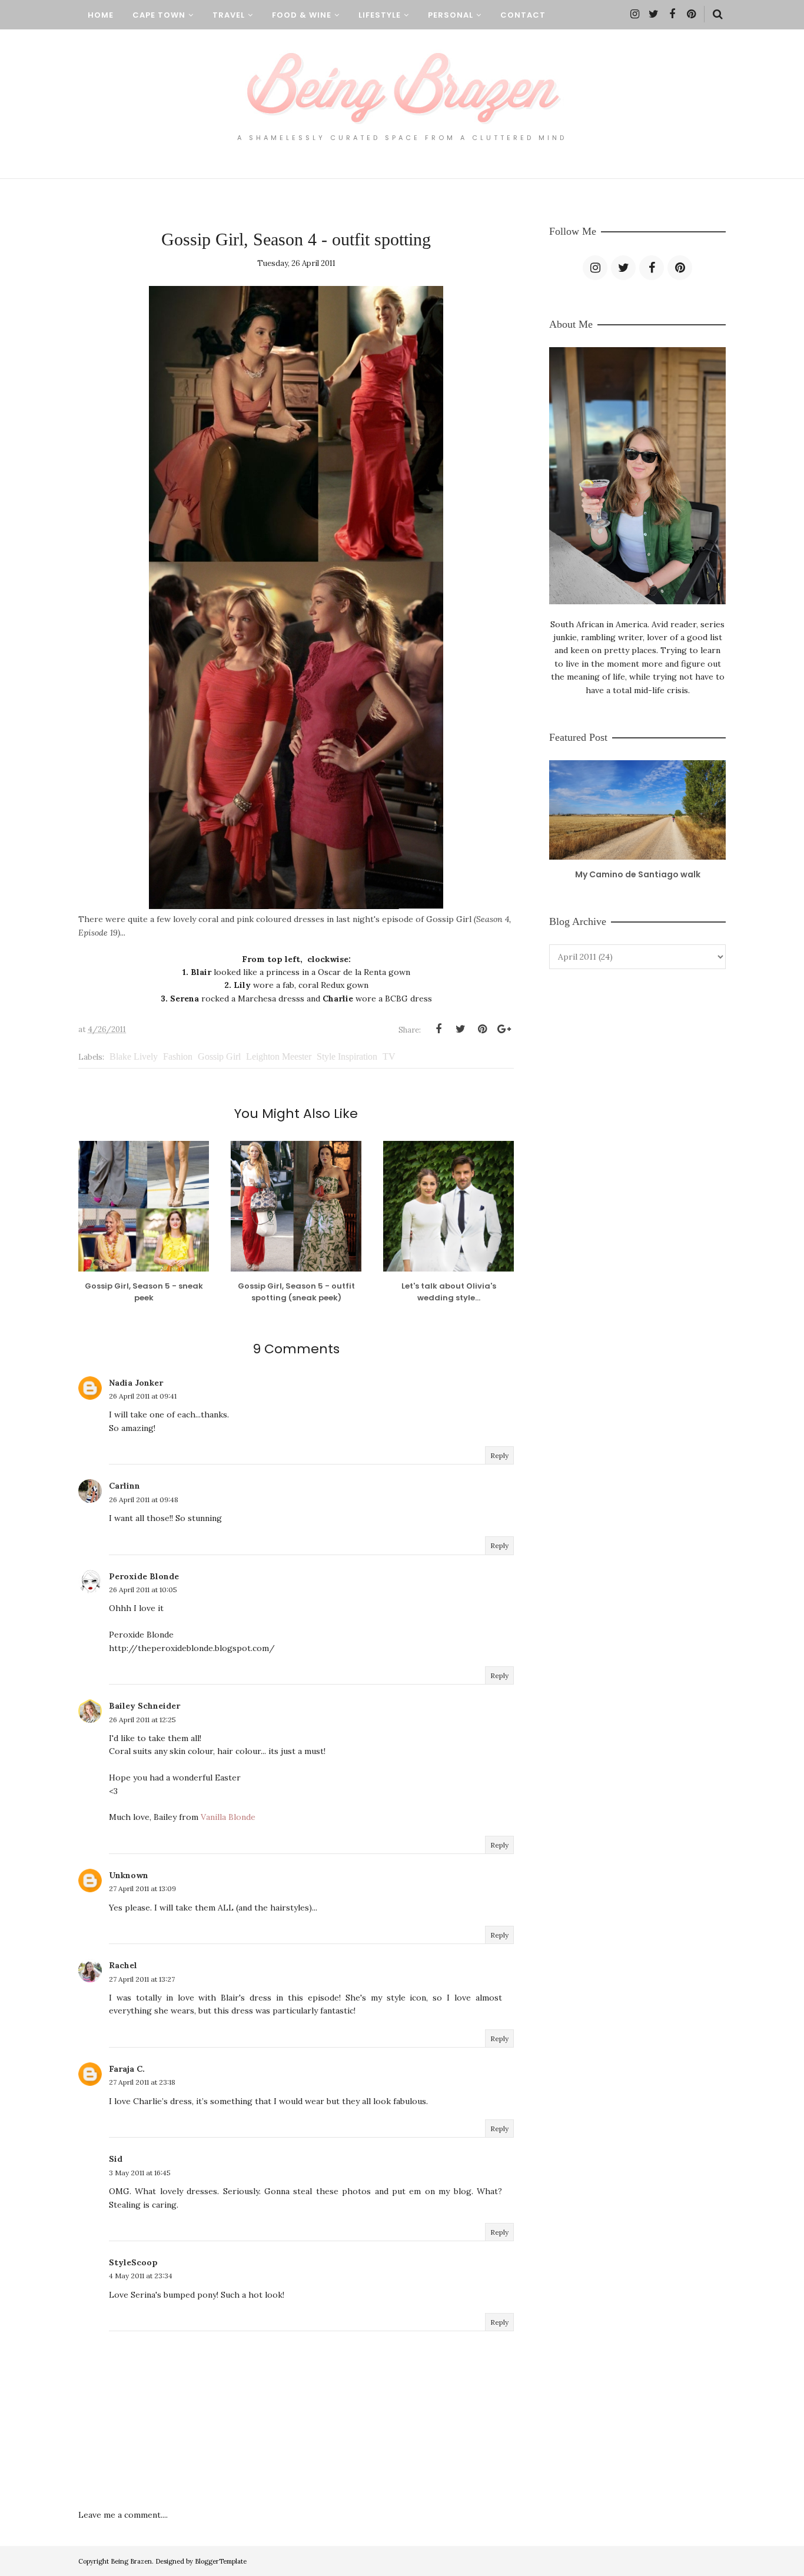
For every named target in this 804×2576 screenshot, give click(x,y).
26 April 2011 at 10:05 (143, 1590)
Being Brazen (131, 2561)
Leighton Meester (279, 1056)
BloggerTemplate (221, 2561)
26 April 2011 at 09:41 (143, 1396)
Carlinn (124, 1486)
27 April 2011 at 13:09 (142, 1888)
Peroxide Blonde (144, 1576)
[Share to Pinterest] (482, 1029)
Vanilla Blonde (228, 1817)
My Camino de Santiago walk (638, 874)
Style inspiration (347, 1056)
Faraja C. (127, 2069)
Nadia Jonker (136, 1383)
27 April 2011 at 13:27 (142, 1979)
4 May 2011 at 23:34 (141, 2276)
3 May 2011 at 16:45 (140, 2173)
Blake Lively (134, 1056)
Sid (116, 2159)
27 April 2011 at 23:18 (142, 2082)
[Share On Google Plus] (504, 1029)
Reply (499, 1455)
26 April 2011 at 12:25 (142, 1720)
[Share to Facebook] (438, 1029)
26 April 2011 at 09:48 (144, 1500)
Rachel (123, 1965)
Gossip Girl (219, 1056)
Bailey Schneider (144, 1706)
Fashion (178, 1056)
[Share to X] (460, 1029)
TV (389, 1056)
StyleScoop (133, 2262)
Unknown (129, 1875)
